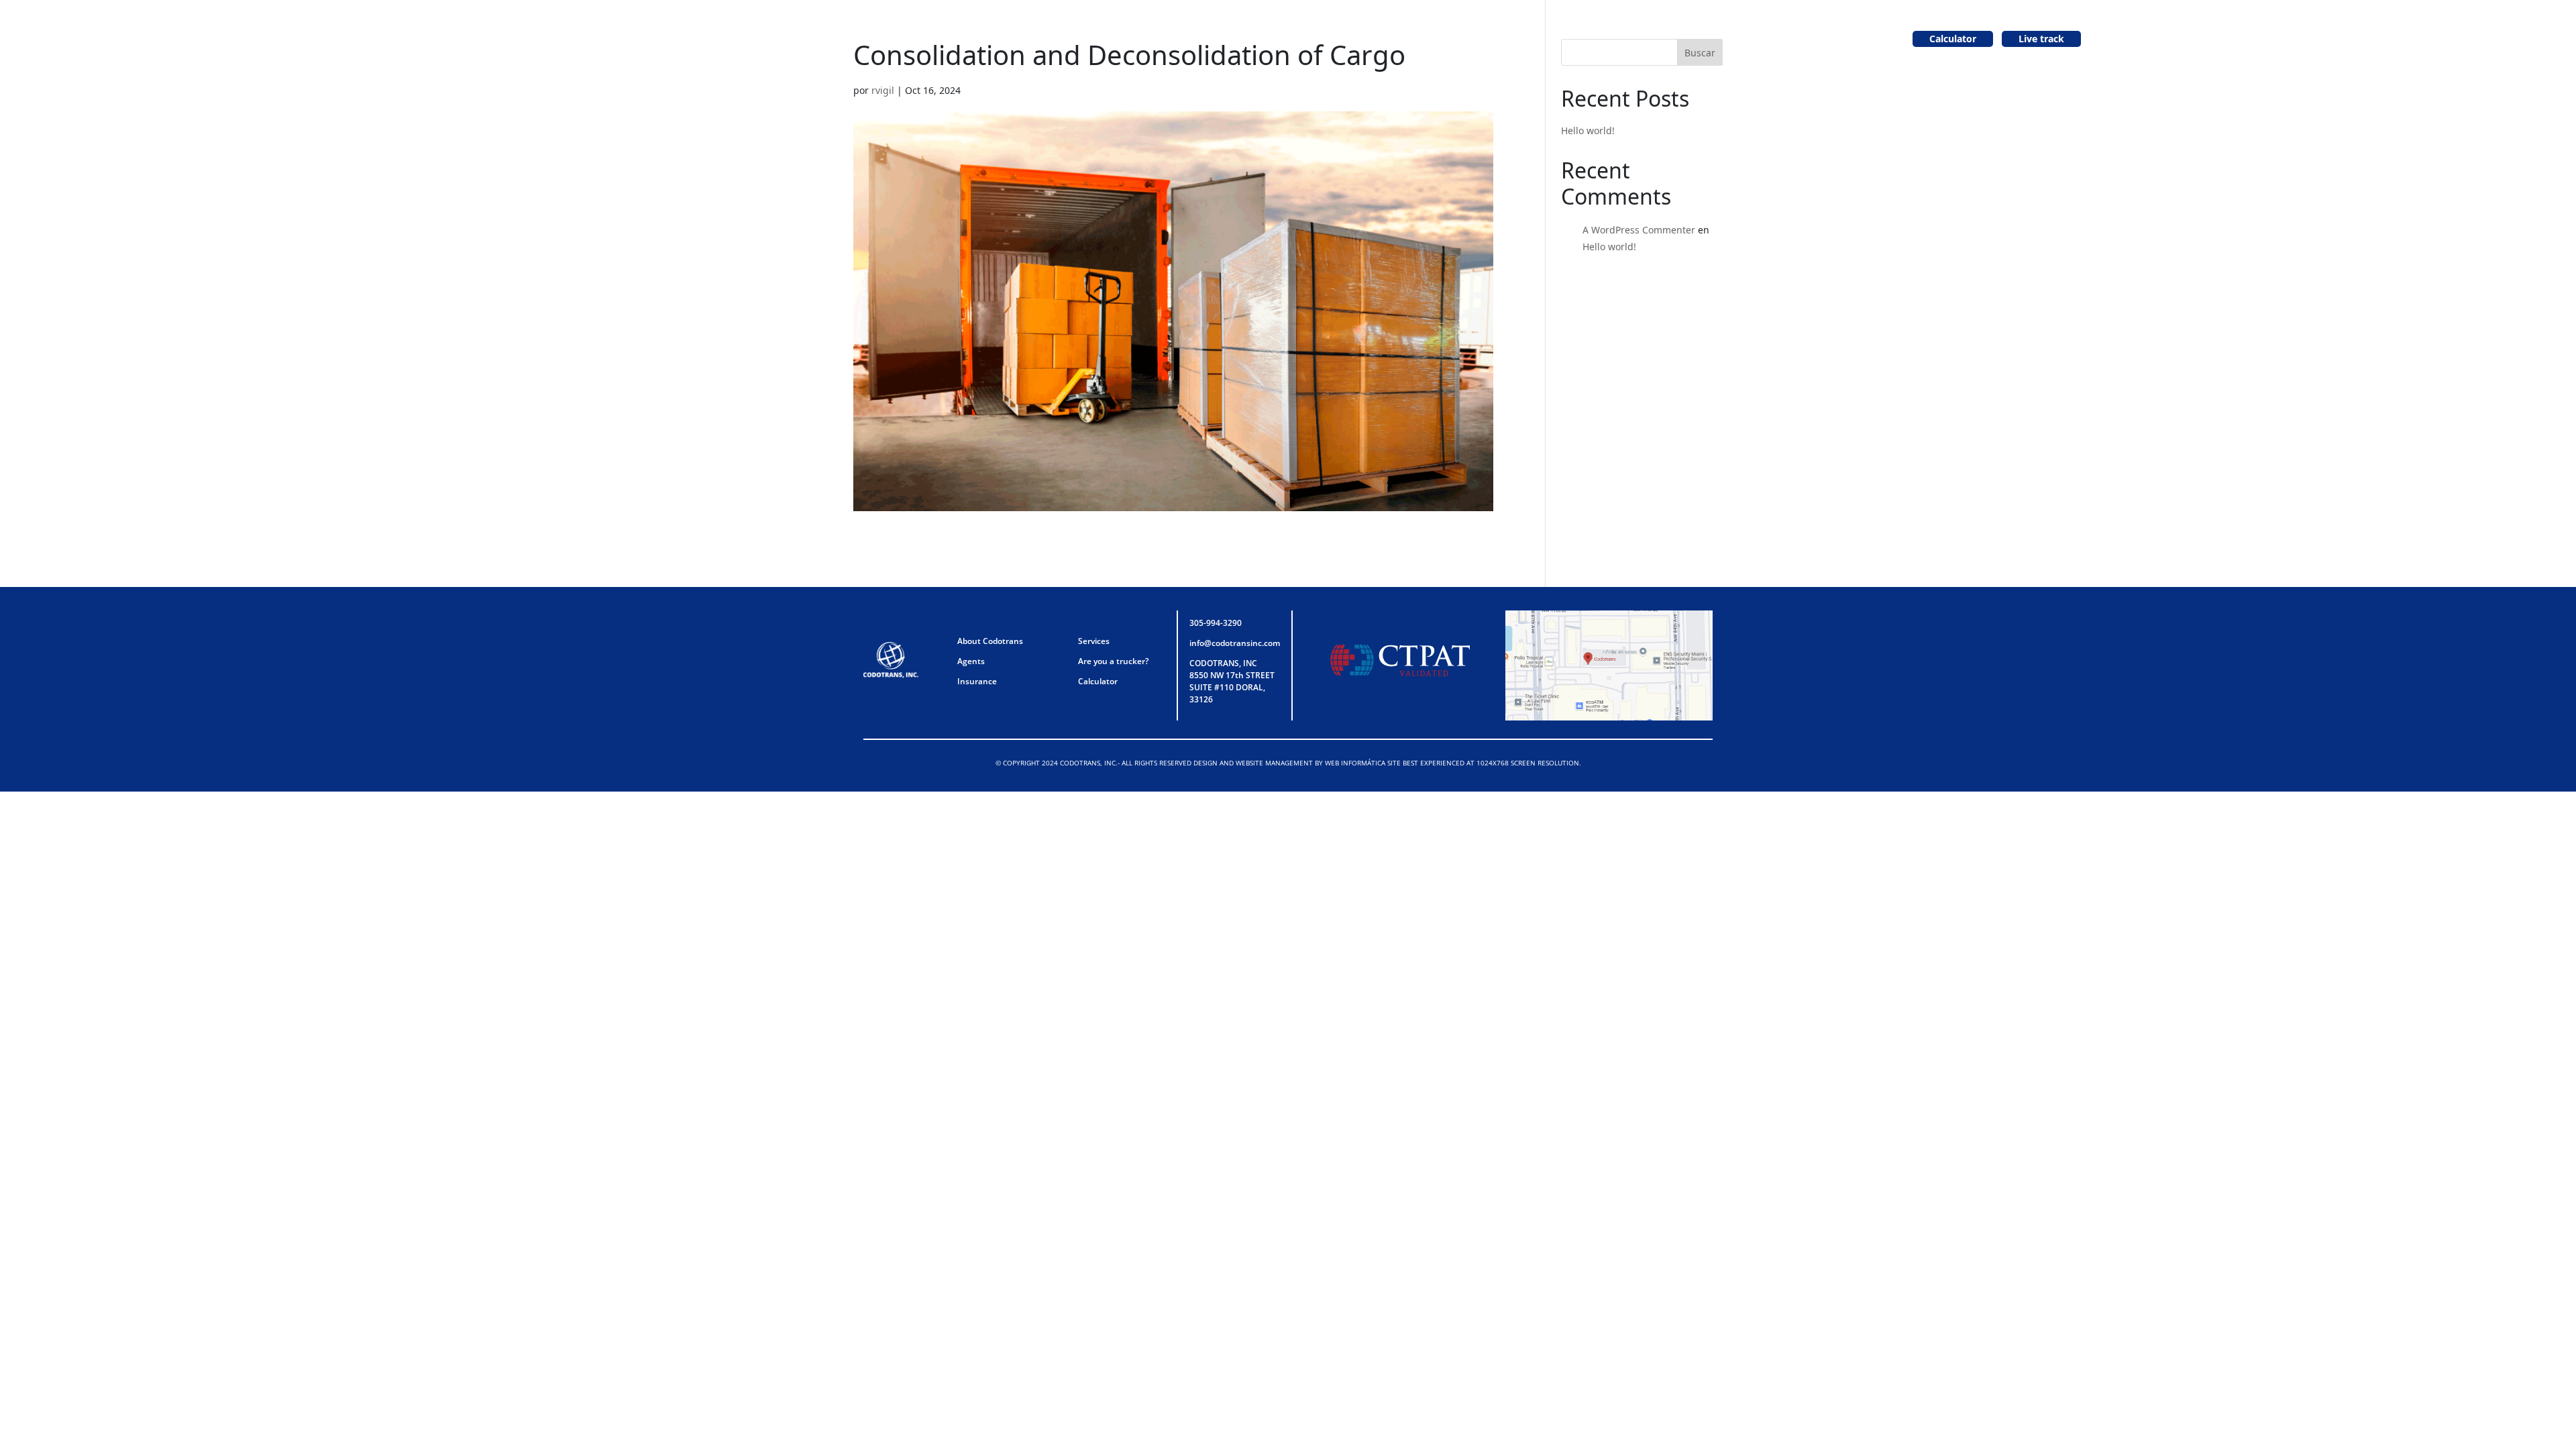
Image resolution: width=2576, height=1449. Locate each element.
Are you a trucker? (1356, 39)
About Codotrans (1155, 39)
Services (1230, 39)
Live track (2041, 39)
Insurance (977, 681)
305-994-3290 (1216, 623)
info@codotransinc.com (1235, 643)
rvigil (883, 90)
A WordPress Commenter (1639, 230)
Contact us (1481, 39)
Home (1085, 39)
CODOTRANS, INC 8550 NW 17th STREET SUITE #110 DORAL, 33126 (1232, 681)
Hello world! (1588, 130)
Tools (1427, 39)
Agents (1281, 39)
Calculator (1953, 39)
